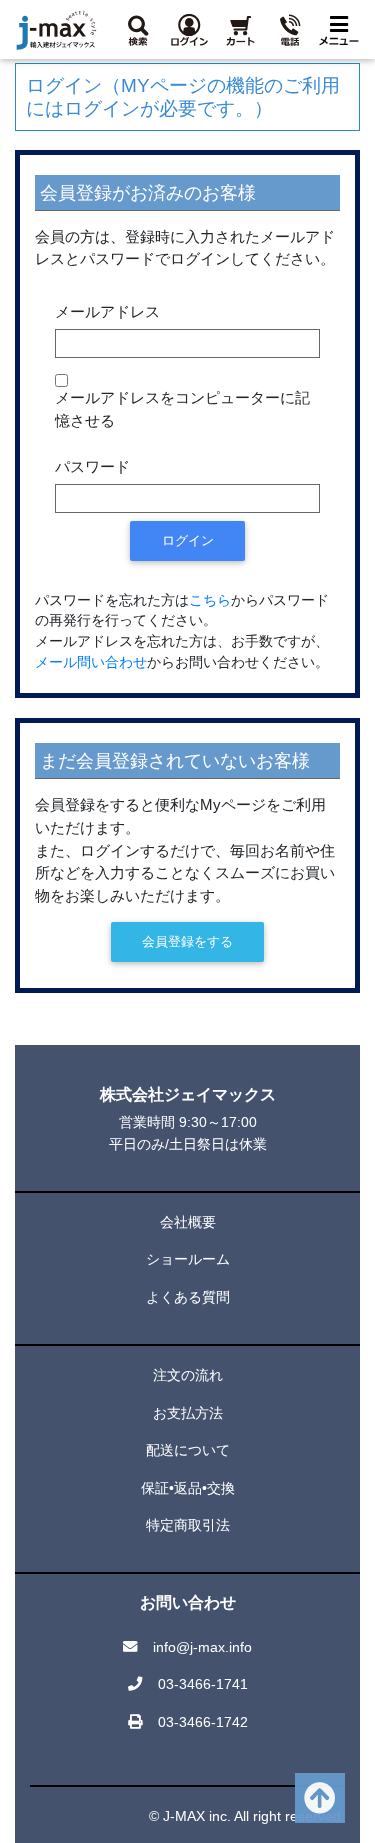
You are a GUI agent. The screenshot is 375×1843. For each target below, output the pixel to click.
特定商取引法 (188, 1525)
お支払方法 (188, 1413)
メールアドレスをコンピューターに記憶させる (182, 409)
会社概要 (188, 1222)
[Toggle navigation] (339, 29)
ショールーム (188, 1259)
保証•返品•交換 (188, 1488)
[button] (138, 29)
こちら (210, 600)
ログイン (188, 540)
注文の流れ (188, 1375)
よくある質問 (188, 1297)
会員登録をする (187, 941)
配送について (188, 1450)
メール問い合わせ (91, 662)
